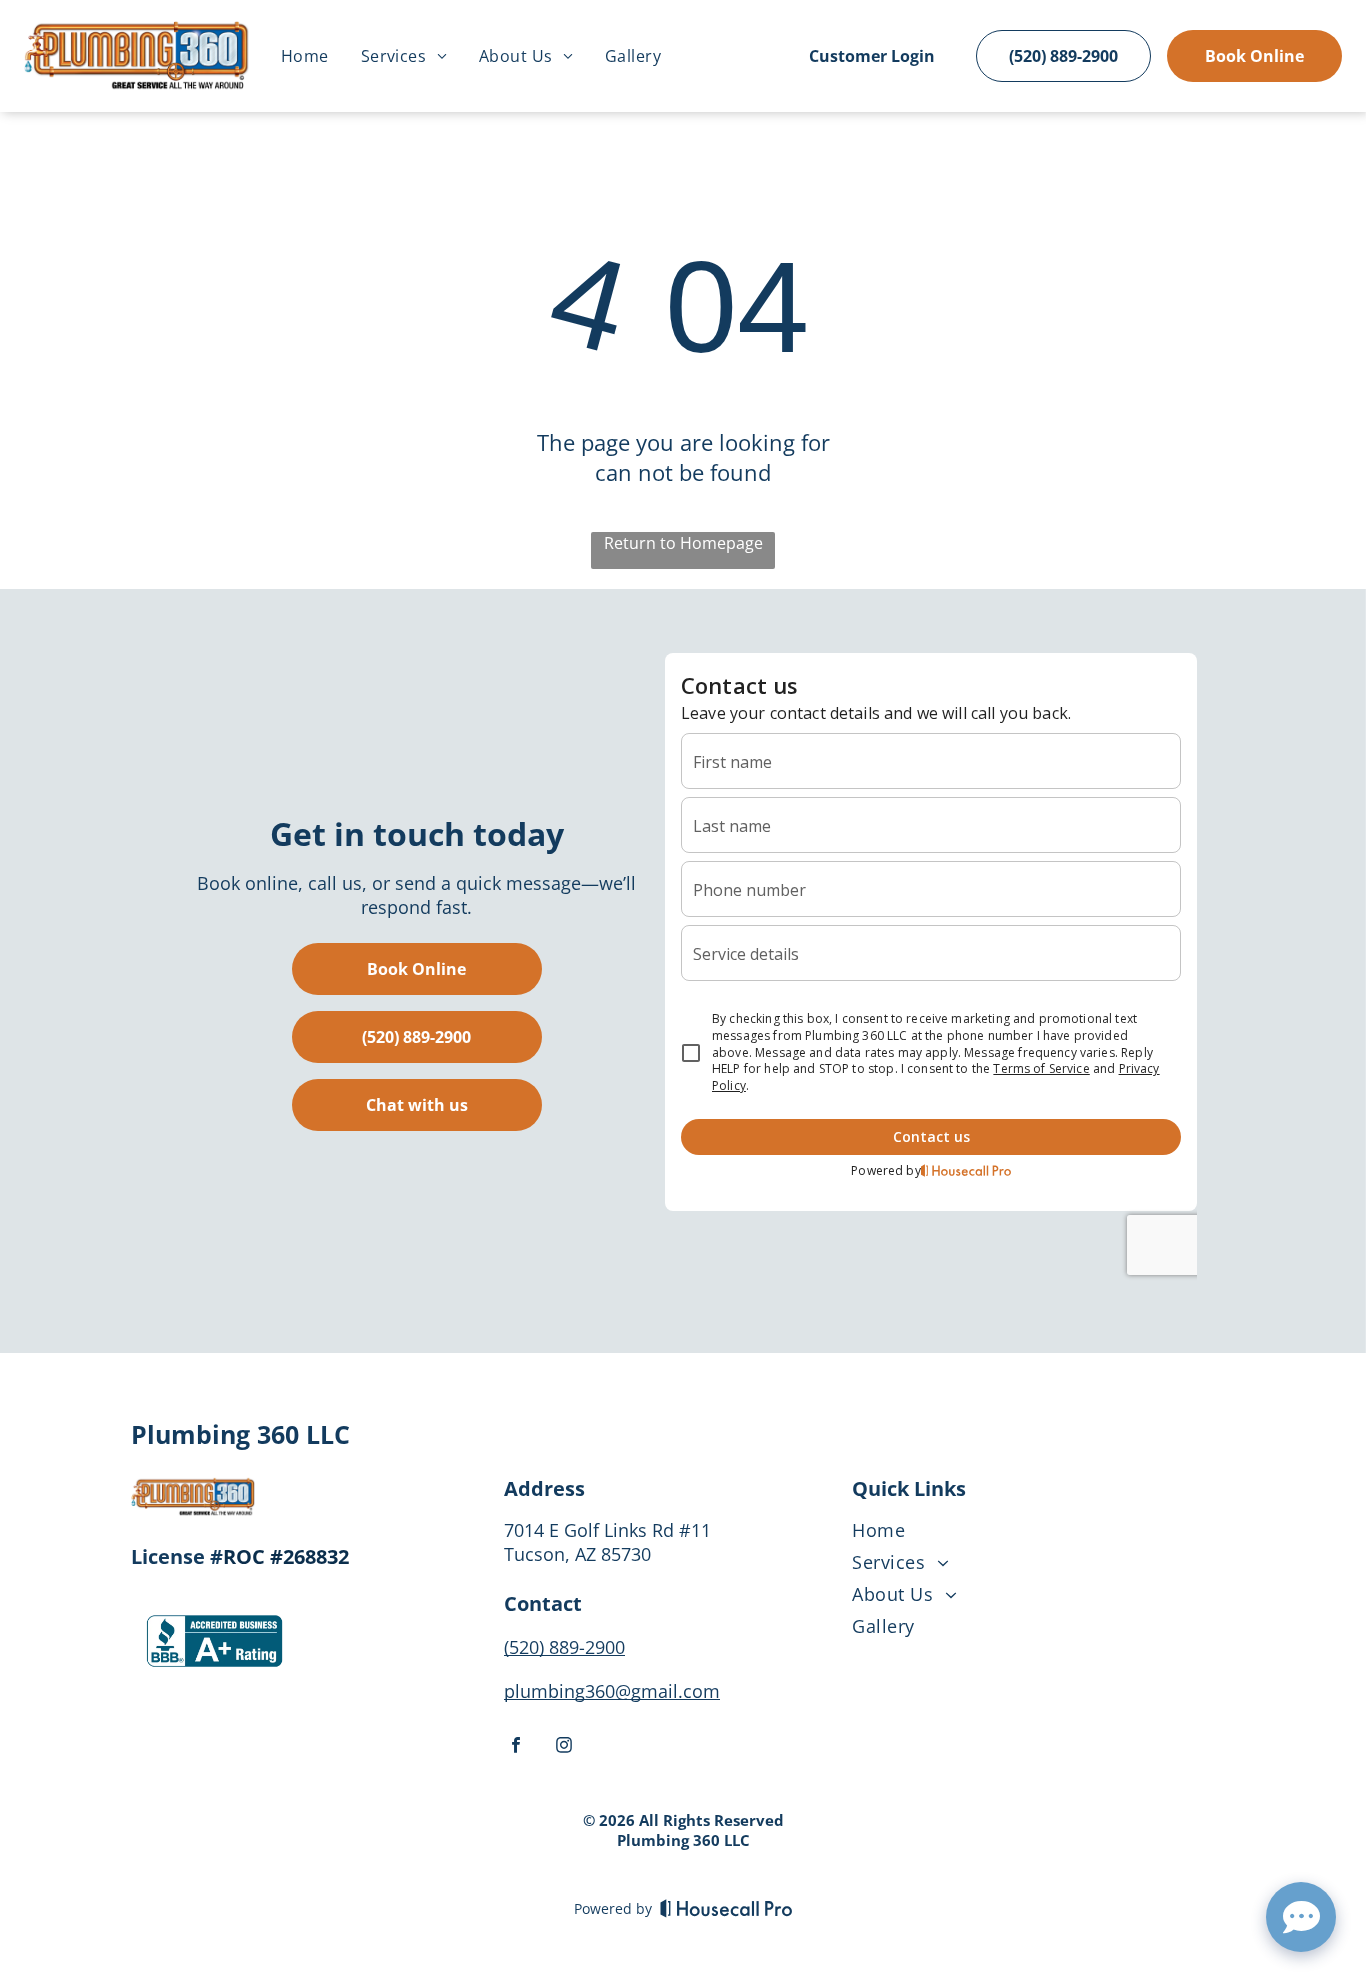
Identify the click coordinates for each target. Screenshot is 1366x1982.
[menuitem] (305, 56)
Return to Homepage (683, 543)
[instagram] (564, 1747)
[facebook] (516, 1747)
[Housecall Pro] (726, 1908)
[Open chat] (1301, 1917)
